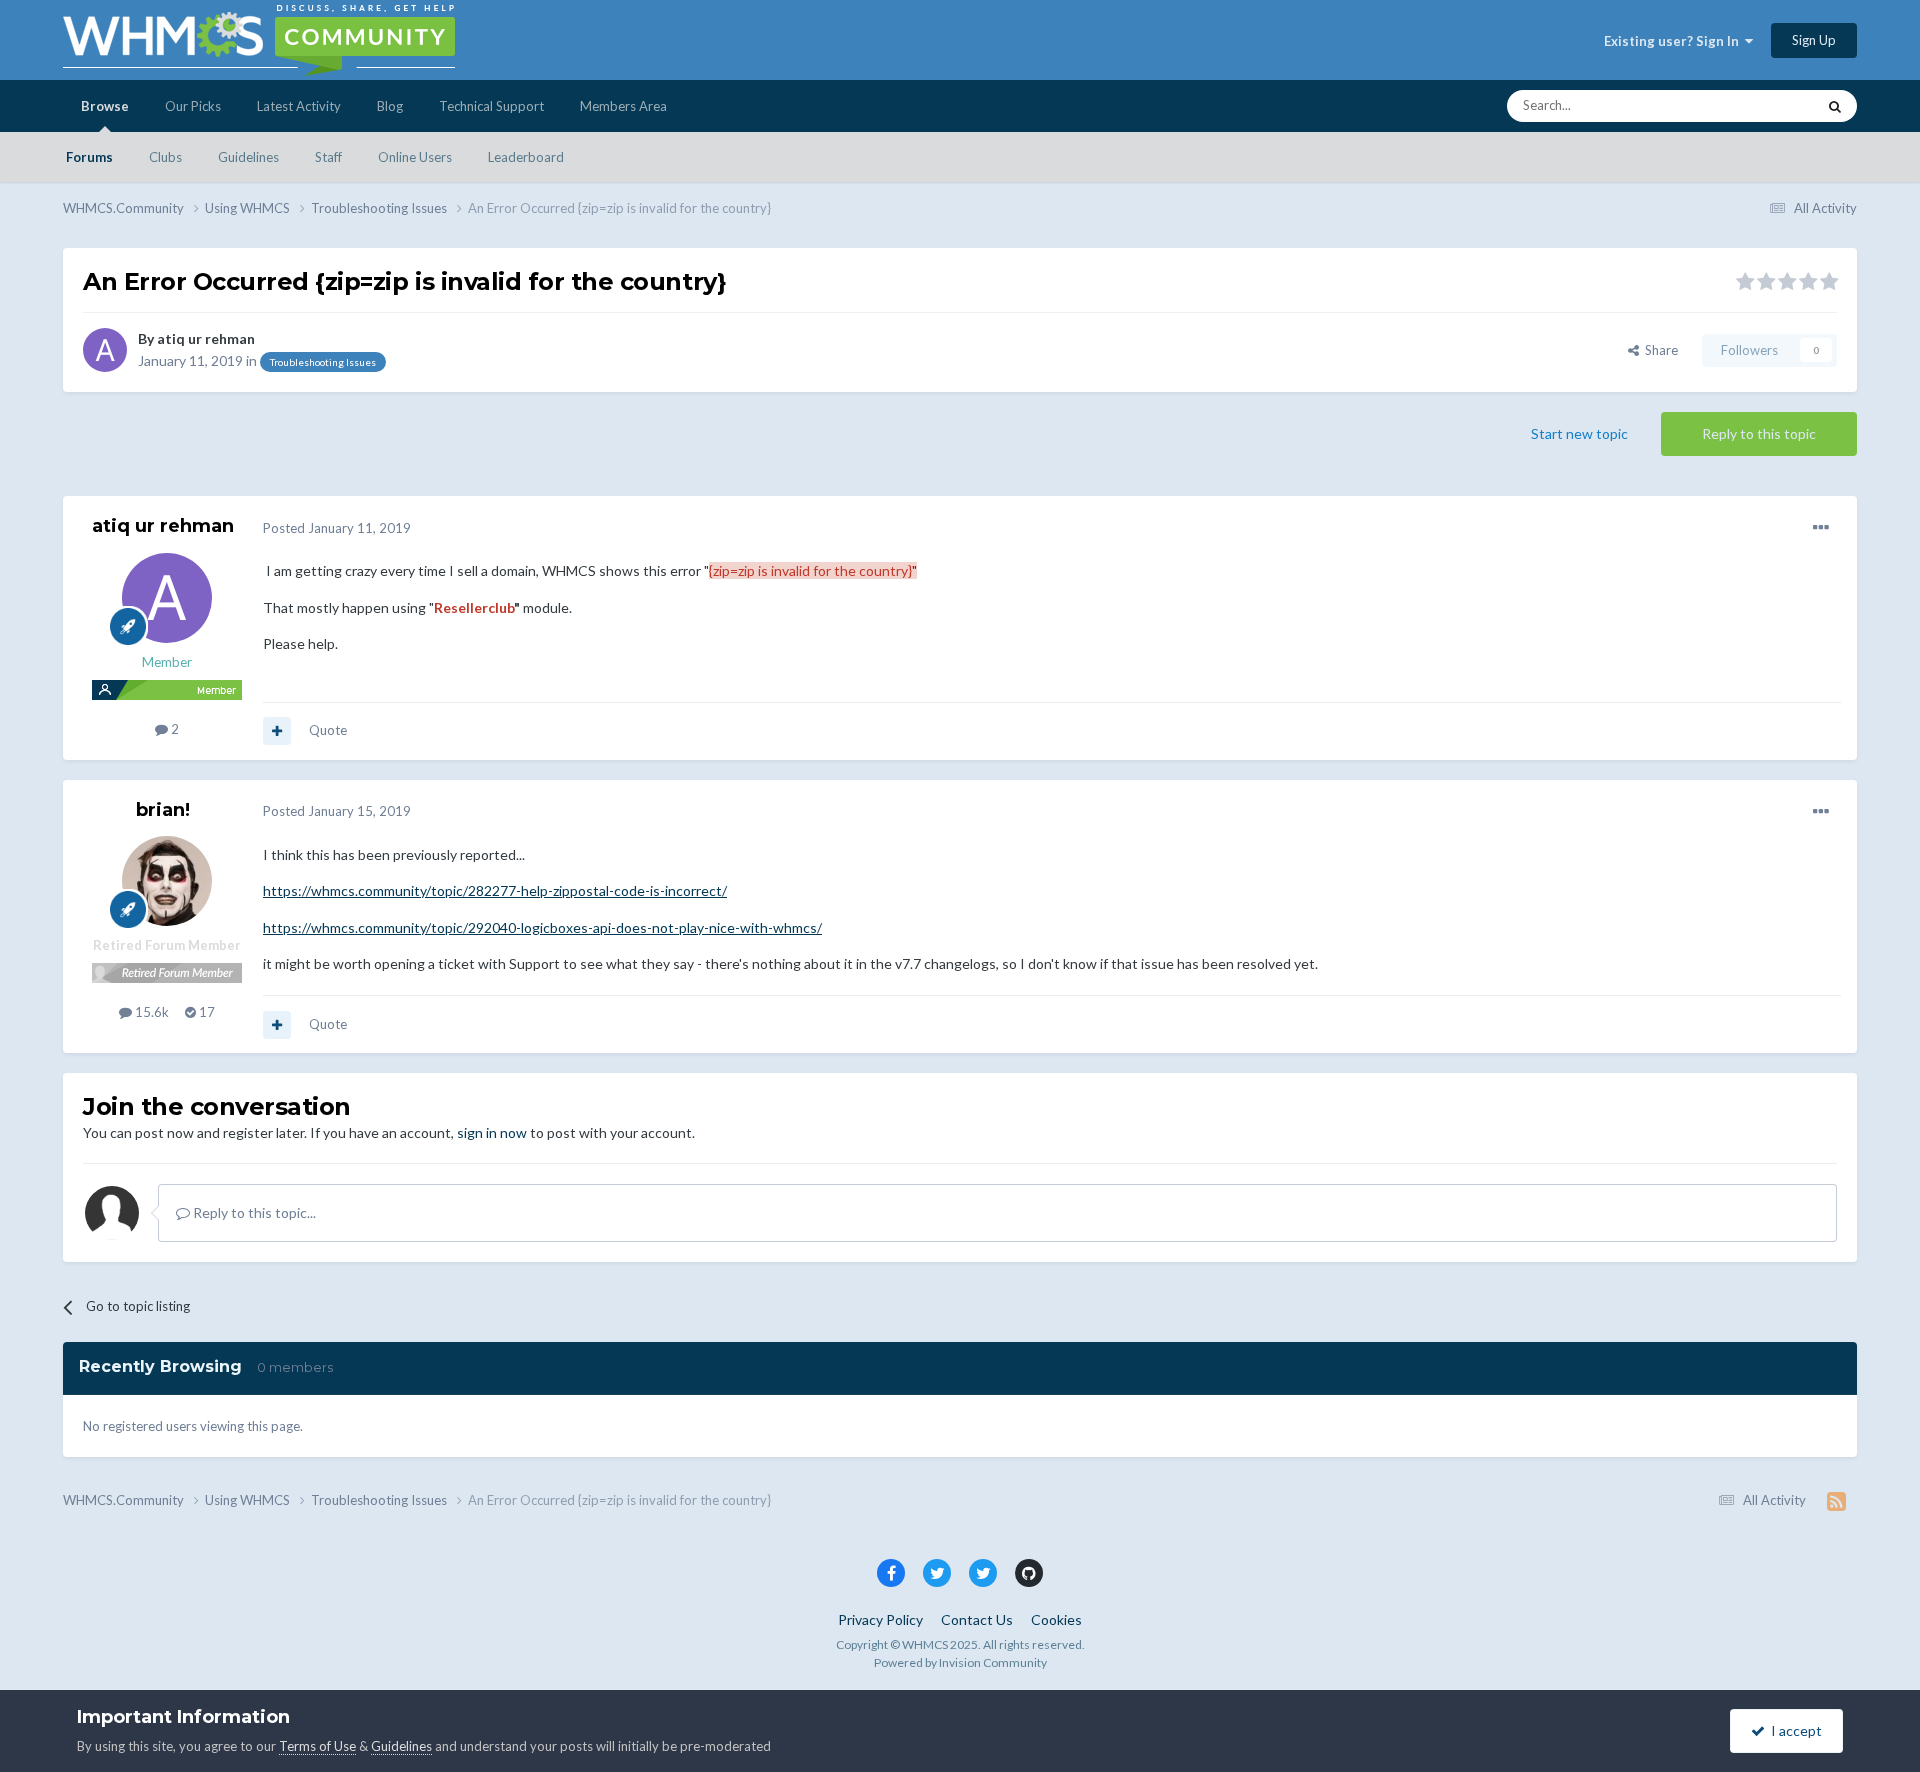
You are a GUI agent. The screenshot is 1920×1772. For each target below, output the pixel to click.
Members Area (623, 106)
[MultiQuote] (277, 731)
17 (205, 1012)
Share (1658, 350)
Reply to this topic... (253, 1212)
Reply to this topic (1759, 433)
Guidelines (248, 157)
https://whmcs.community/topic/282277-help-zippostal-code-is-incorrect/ (495, 890)
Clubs (165, 157)
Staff (328, 157)
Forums (89, 157)
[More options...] (1821, 528)
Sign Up (1814, 40)
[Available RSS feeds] (1836, 1501)
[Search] (1835, 106)
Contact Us (977, 1619)
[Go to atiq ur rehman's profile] (105, 350)
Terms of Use (317, 1746)
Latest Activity (299, 106)
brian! (163, 810)
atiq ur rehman (206, 338)
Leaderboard (526, 157)
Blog (390, 106)
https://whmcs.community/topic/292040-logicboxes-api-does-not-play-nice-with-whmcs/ (542, 927)
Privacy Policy (880, 1619)
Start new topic (1579, 433)
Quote (328, 730)
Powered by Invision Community (960, 1662)
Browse (105, 106)
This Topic (1759, 105)
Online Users (415, 157)
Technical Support (491, 106)
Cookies (1056, 1619)
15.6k (150, 1012)
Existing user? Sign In (1674, 41)
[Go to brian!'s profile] (167, 881)
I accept (1793, 1730)
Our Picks (193, 106)
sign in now (492, 1132)
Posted (337, 528)
